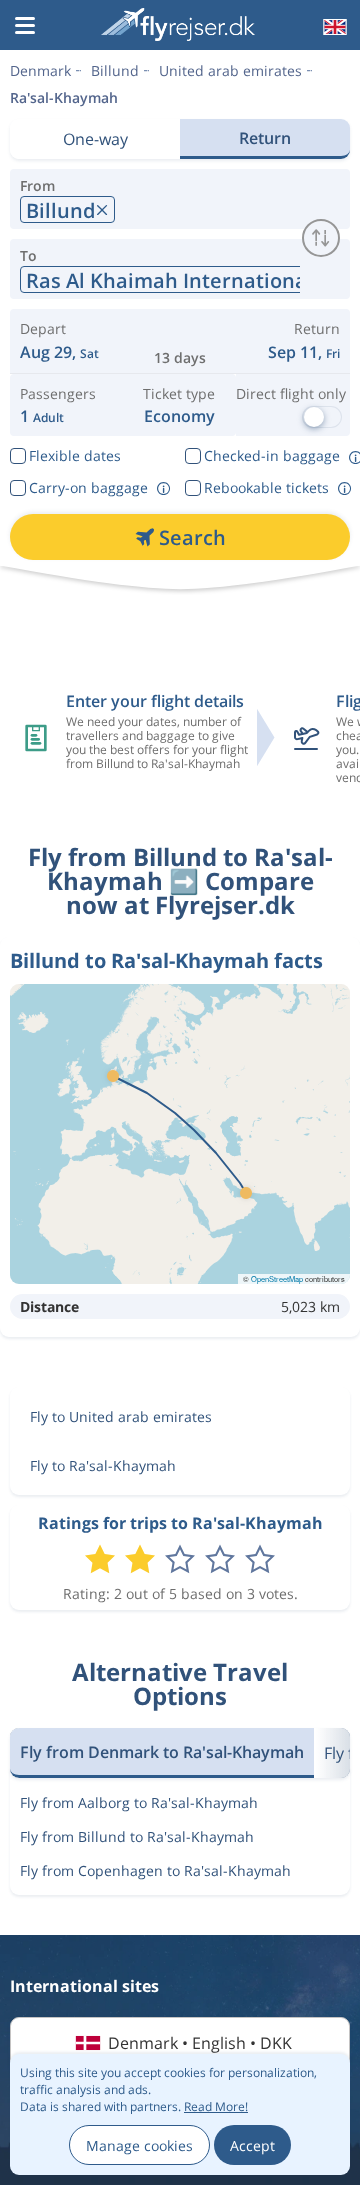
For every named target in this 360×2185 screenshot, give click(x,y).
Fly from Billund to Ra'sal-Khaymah (137, 1836)
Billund (115, 70)
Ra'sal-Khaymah (64, 97)
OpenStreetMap (277, 1278)
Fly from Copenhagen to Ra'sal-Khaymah (155, 1870)
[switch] (321, 238)
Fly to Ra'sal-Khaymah (103, 1465)
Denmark (40, 70)
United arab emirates (230, 70)
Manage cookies (139, 2145)
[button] (25, 27)
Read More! (216, 2106)
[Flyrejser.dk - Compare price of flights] (178, 24)
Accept (252, 2145)
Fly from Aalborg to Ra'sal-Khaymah (139, 1802)
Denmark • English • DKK (200, 2043)
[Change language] (333, 27)
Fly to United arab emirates (121, 1416)
